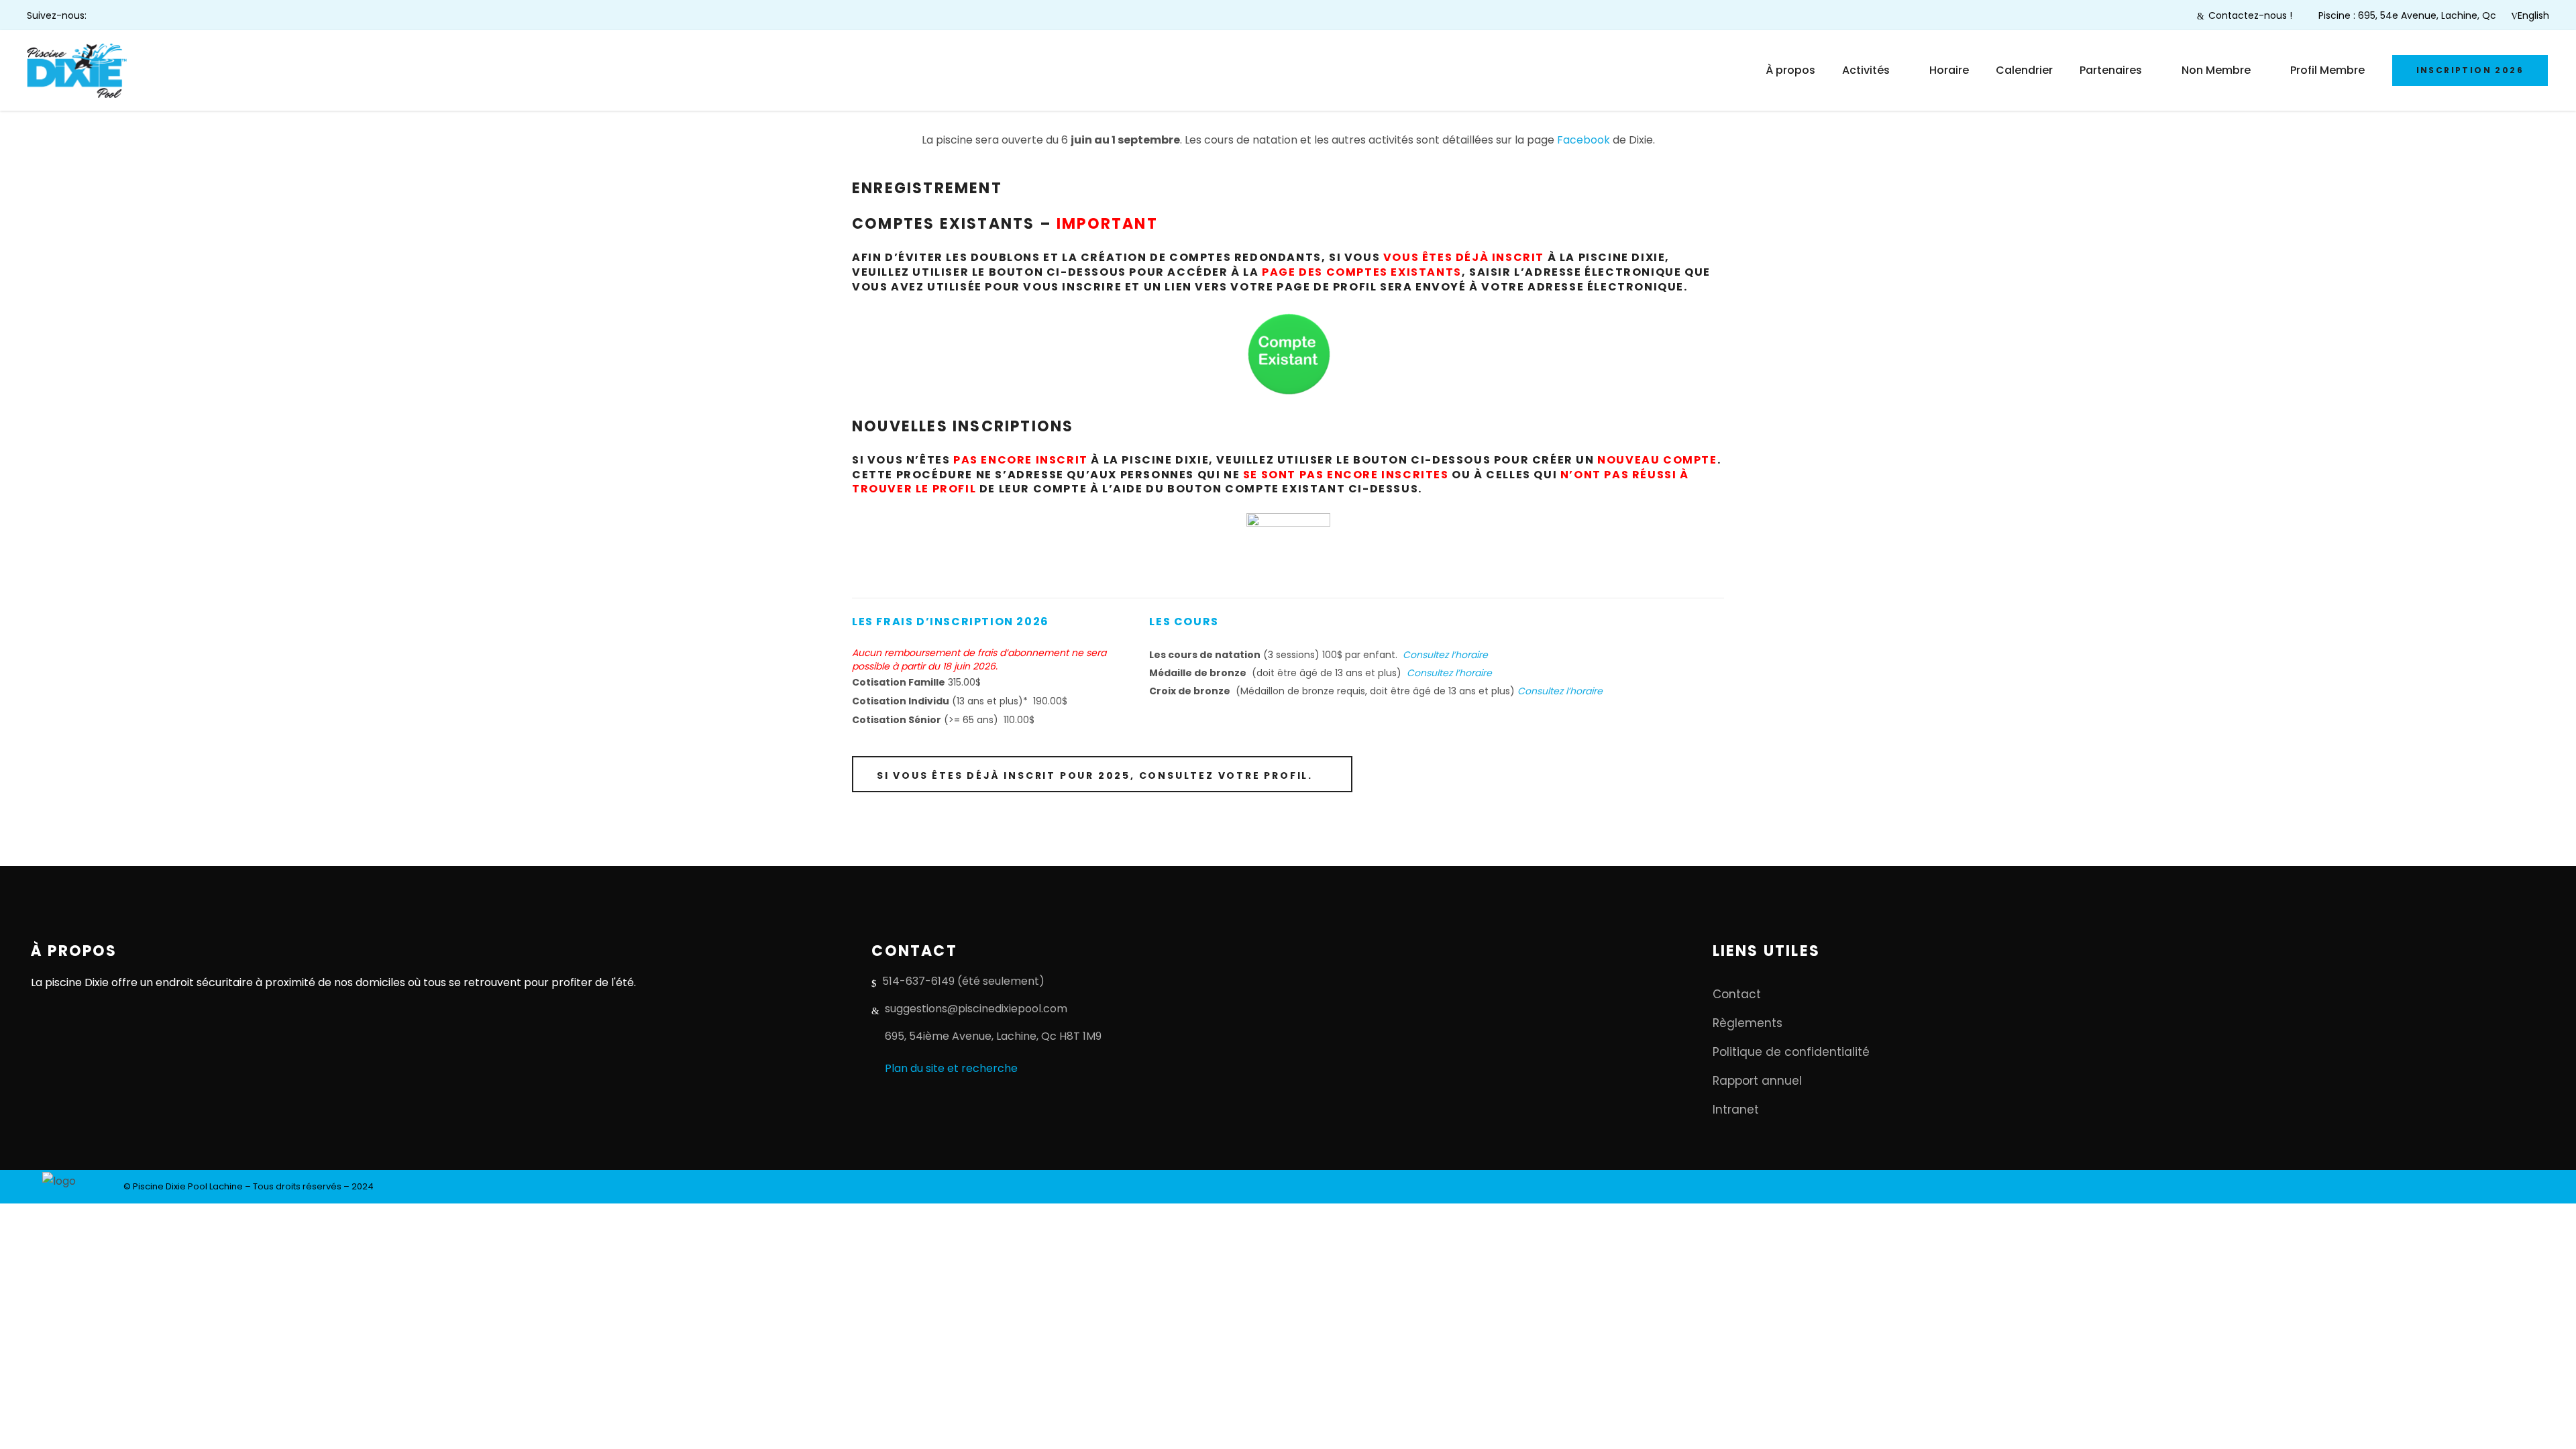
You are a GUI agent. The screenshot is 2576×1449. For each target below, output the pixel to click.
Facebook (1584, 140)
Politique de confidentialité (1791, 1052)
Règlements (1748, 1023)
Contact (1737, 994)
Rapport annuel (1757, 1081)
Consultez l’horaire (1445, 655)
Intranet (1736, 1110)
